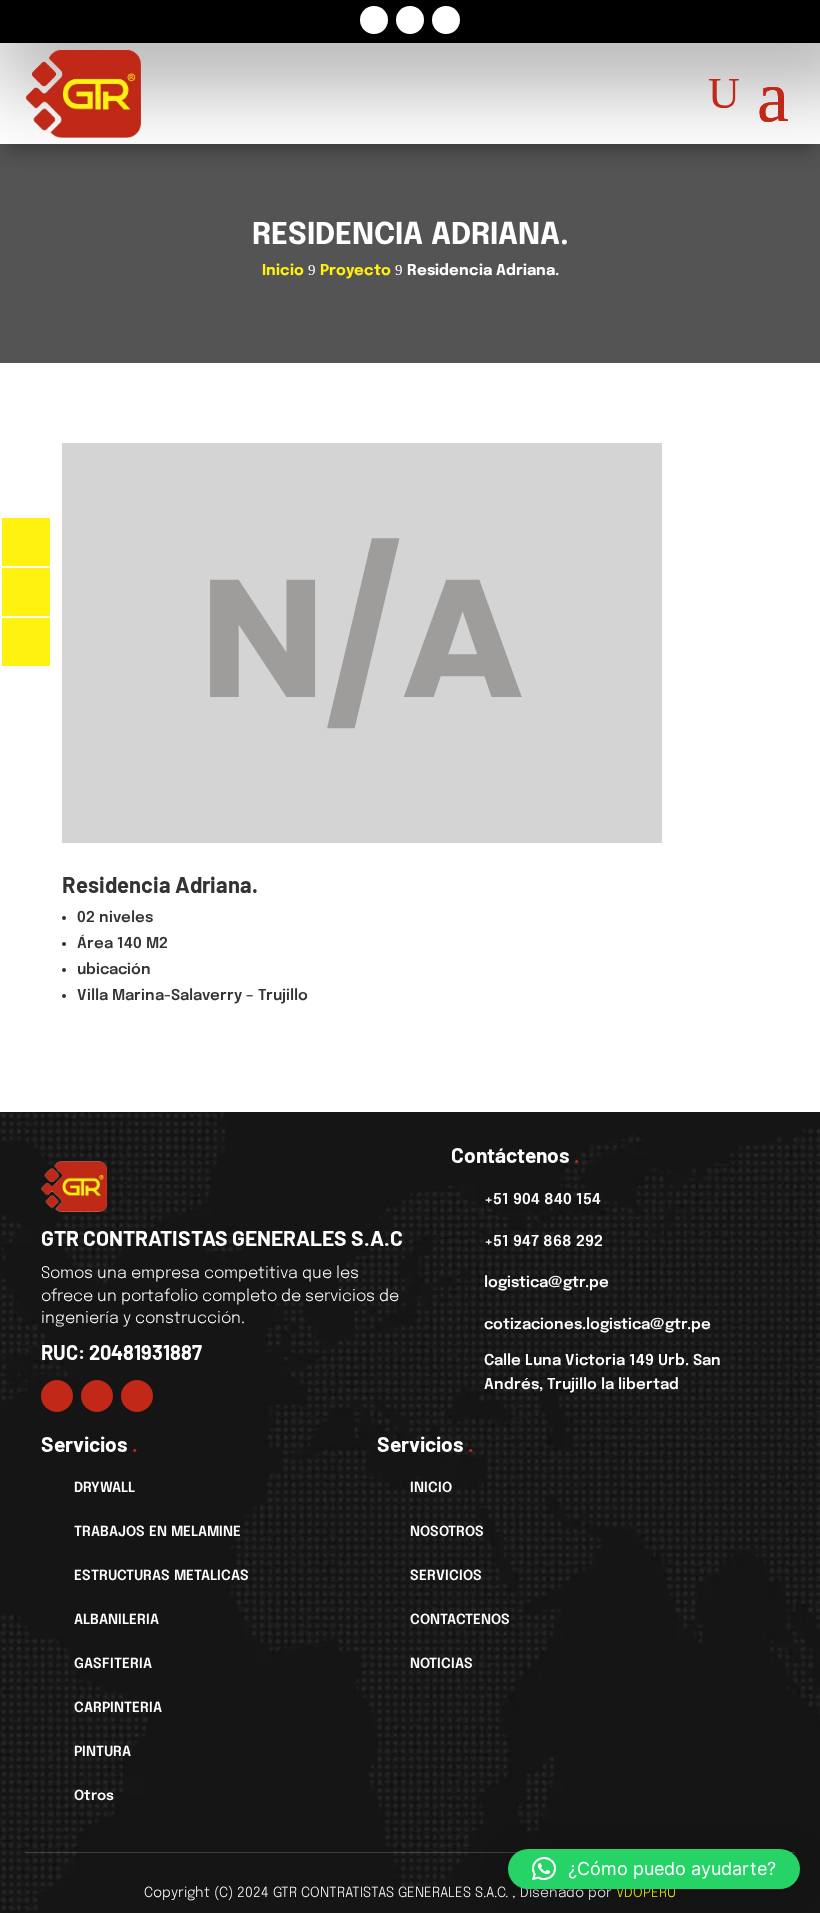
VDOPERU (646, 1893)
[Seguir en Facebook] (374, 20)
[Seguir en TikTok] (446, 20)
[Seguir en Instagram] (410, 20)
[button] (654, 1869)
